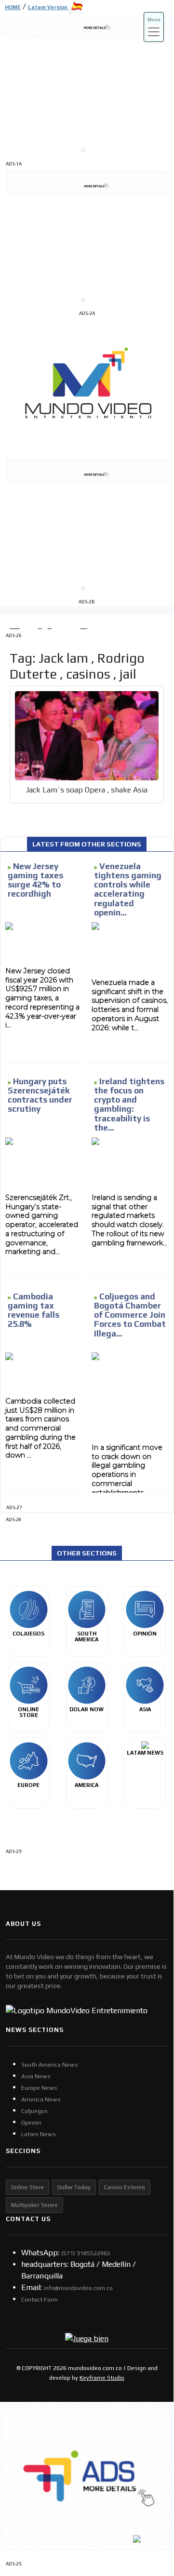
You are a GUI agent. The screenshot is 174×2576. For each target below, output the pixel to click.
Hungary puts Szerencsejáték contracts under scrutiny (40, 1095)
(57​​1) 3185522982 (86, 2253)
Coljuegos (34, 2111)
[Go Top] (148, 2487)
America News (41, 2099)
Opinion (31, 2123)
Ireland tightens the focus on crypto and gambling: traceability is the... (129, 1104)
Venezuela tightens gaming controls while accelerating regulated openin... (128, 889)
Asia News (36, 2076)
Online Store (27, 2187)
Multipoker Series (34, 2205)
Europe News (39, 2088)
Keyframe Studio (102, 2378)
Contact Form (40, 2300)
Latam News (39, 2134)
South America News (50, 2065)
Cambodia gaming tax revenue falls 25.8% (33, 1310)
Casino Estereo (125, 2187)
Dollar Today (74, 2187)
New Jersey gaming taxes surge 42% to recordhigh (35, 880)
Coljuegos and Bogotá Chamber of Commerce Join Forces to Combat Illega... (130, 1315)
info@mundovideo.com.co (78, 2288)
